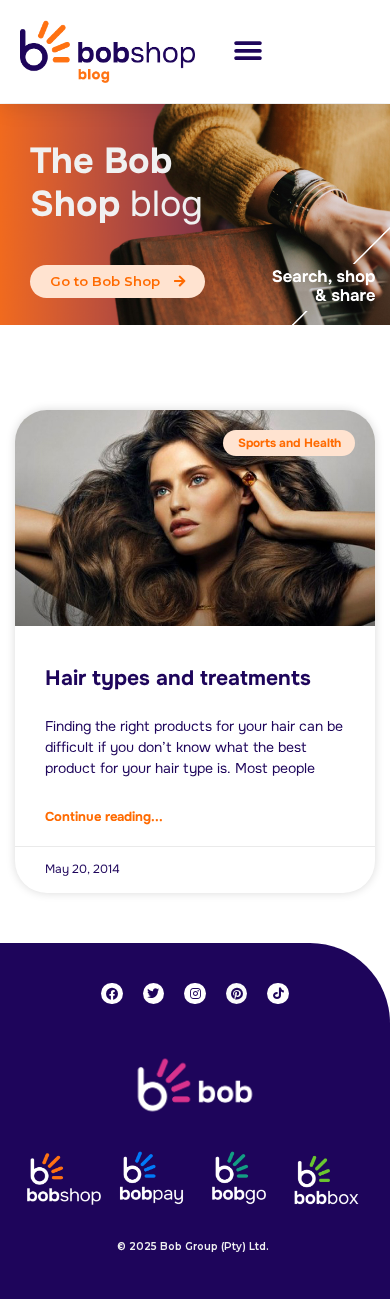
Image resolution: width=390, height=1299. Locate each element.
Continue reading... (104, 816)
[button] (247, 51)
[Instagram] (195, 994)
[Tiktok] (278, 994)
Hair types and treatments (178, 678)
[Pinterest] (237, 994)
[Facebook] (112, 994)
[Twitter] (154, 994)
